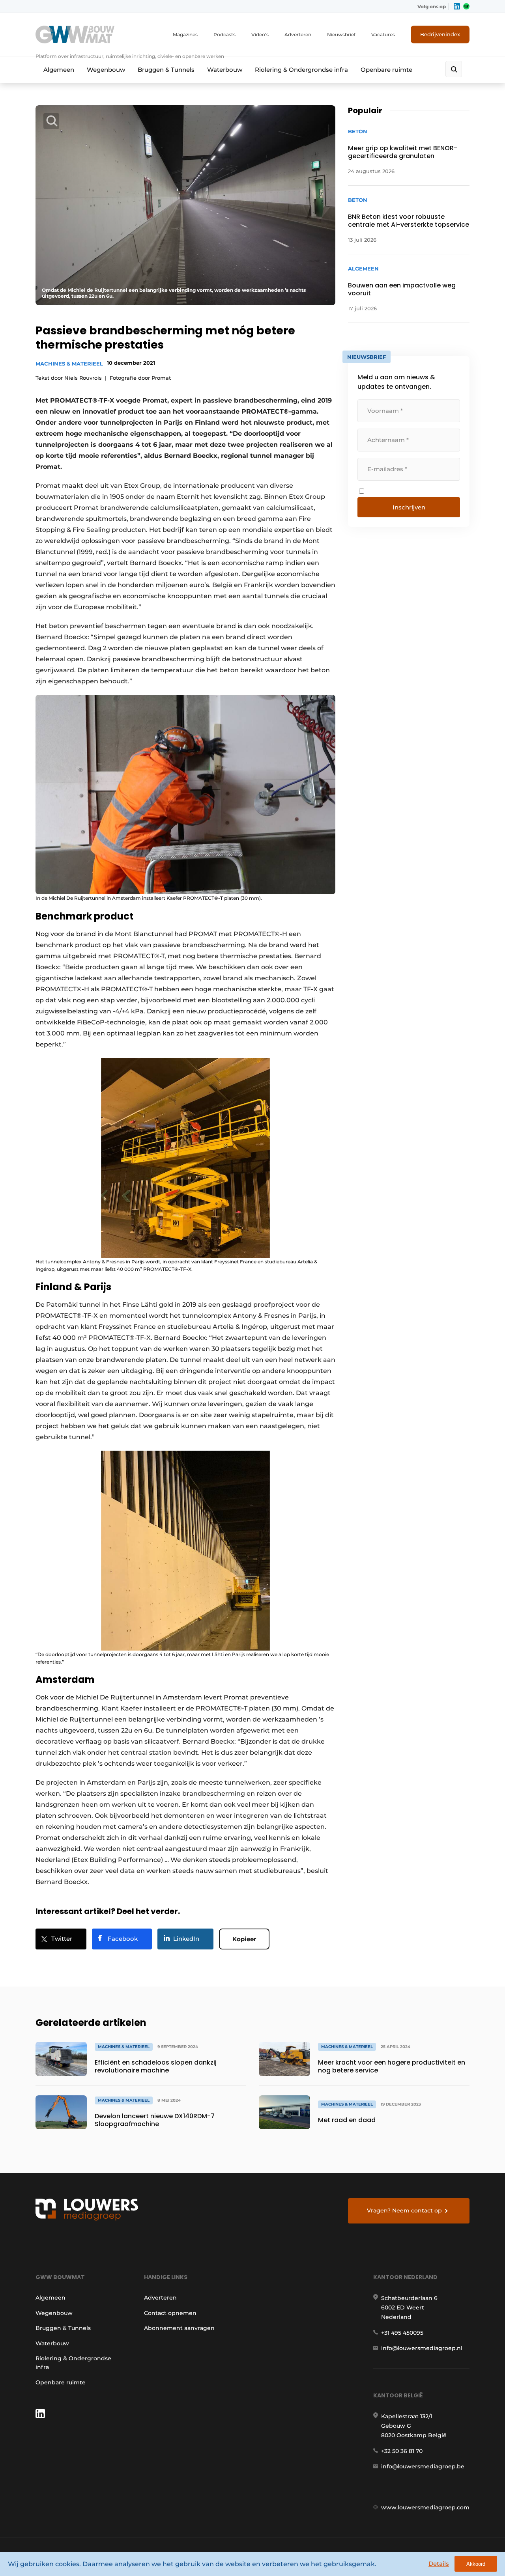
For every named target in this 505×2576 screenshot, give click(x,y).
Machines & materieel (69, 364)
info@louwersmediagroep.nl (422, 2348)
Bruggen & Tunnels (166, 70)
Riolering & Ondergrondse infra (301, 70)
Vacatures (383, 35)
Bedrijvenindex (440, 34)
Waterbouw (225, 70)
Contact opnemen (170, 2313)
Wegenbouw (106, 70)
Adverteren (298, 35)
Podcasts (224, 35)
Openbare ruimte (386, 70)
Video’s (260, 35)
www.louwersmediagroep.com (425, 2507)
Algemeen (59, 70)
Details (439, 2564)
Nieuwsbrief (341, 35)
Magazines (185, 35)
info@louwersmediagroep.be (423, 2466)
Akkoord (476, 2564)
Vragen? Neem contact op (404, 2210)
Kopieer (244, 1939)
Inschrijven (409, 507)
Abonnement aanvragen (179, 2328)
